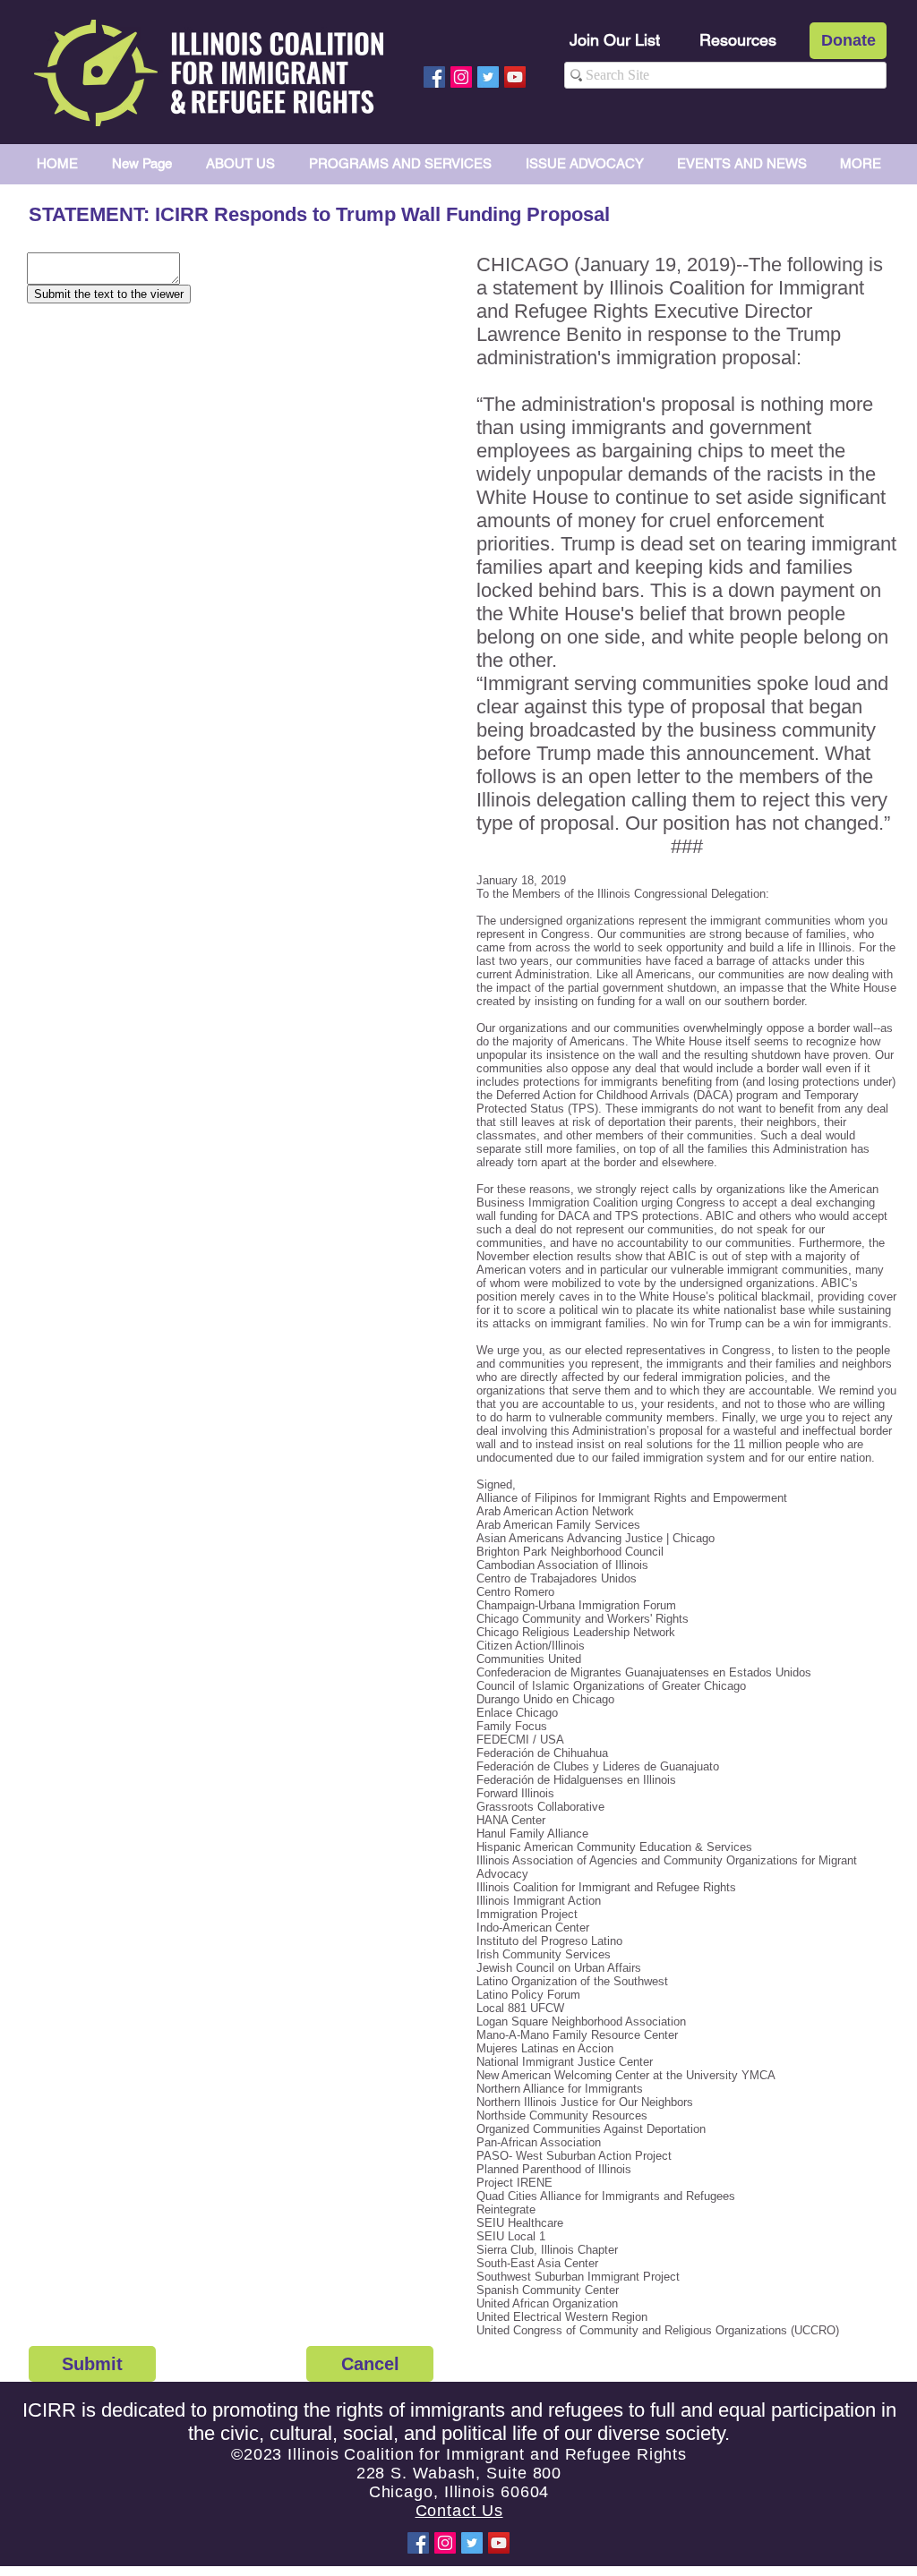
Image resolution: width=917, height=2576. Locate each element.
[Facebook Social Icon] (434, 77)
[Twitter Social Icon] (488, 77)
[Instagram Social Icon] (461, 77)
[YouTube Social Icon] (515, 77)
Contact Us (459, 2511)
